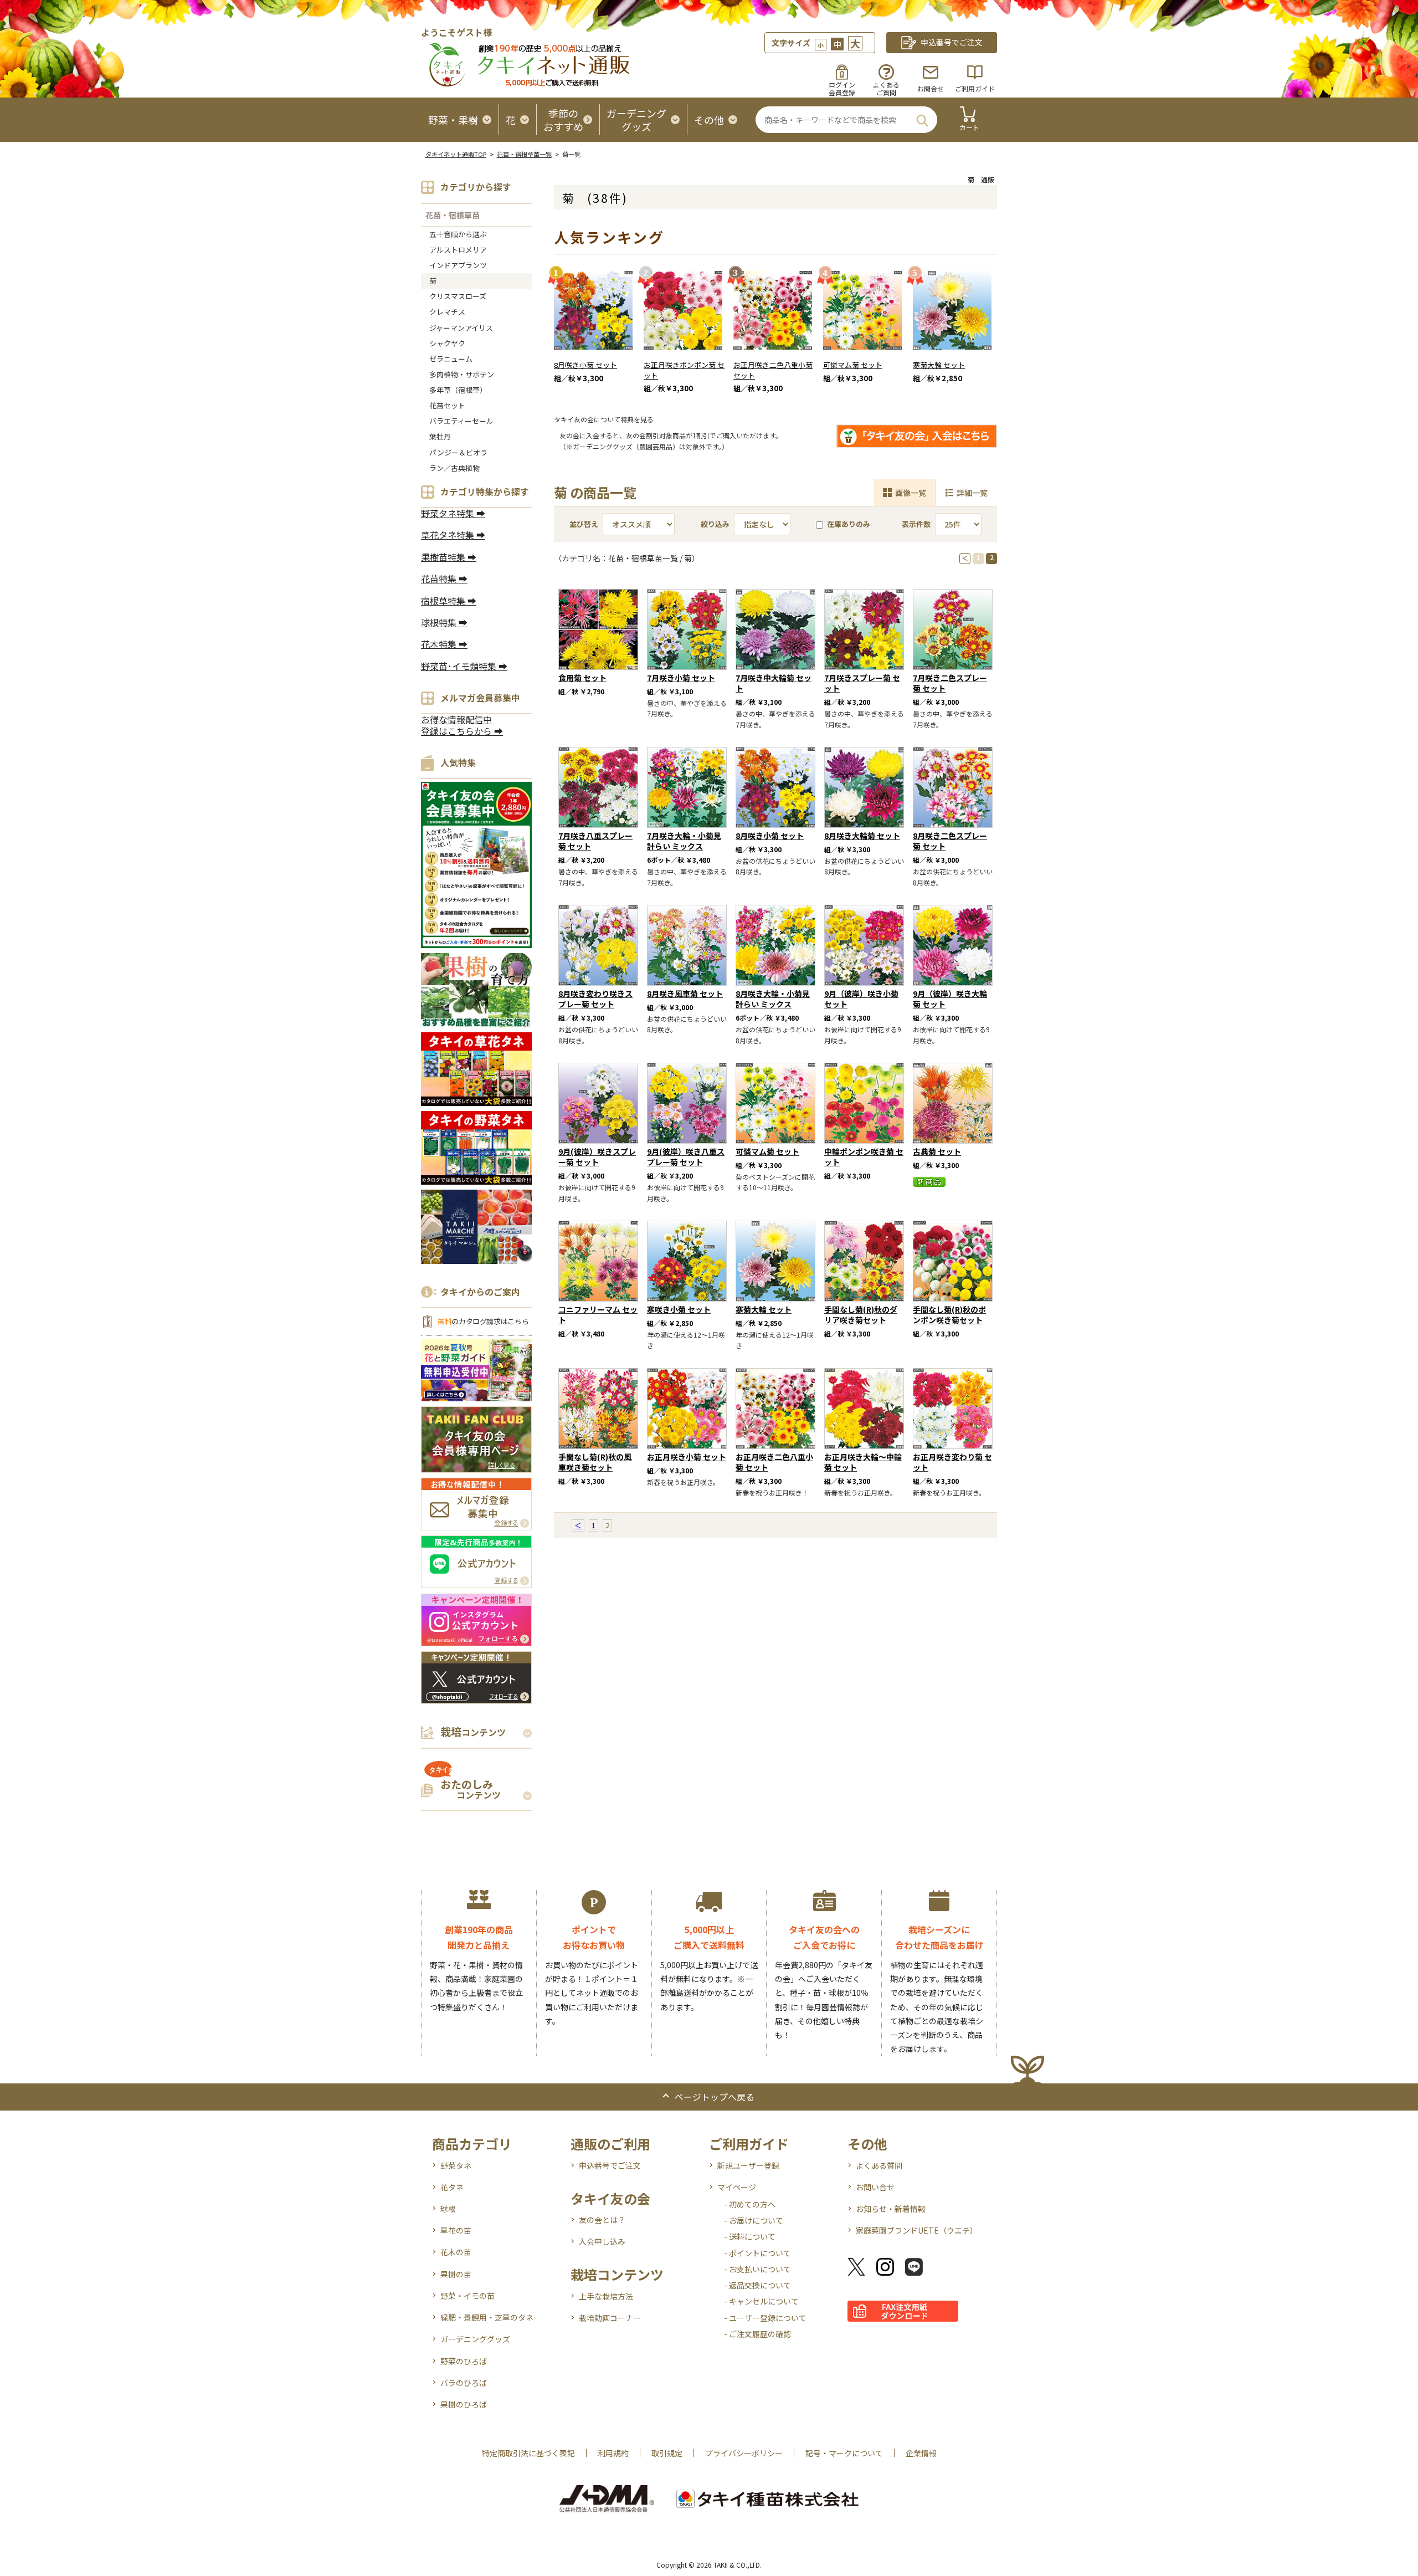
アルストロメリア (458, 250)
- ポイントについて (757, 2253)
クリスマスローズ (458, 296)
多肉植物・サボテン (462, 374)
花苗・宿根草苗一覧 (524, 154)
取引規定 (667, 2453)
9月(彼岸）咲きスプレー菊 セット (597, 1157)
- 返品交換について (757, 2285)
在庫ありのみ (849, 524)
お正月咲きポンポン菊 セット (684, 370)
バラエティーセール (461, 421)
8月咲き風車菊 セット (685, 993)
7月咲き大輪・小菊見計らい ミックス (684, 841)
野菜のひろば (464, 2361)
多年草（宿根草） (458, 390)
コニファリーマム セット (598, 1315)
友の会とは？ (602, 2220)
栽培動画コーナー (610, 2318)
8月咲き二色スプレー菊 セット (950, 841)
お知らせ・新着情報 (891, 2209)
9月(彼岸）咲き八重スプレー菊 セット (686, 1157)
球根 (448, 2209)
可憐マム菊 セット (853, 365)
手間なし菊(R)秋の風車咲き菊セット (595, 1462)
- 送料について (750, 2236)
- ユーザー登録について (765, 2318)
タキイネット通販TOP (456, 154)
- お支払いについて (757, 2269)
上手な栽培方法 (606, 2296)
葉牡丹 (440, 436)
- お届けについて (754, 2220)
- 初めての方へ (750, 2204)
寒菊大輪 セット (939, 365)
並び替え (584, 524)
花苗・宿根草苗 (453, 215)
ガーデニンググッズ (475, 2339)
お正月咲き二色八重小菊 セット (773, 370)
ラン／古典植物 (454, 468)
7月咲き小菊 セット (681, 678)
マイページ (737, 2187)
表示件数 (916, 524)
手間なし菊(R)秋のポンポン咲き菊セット (949, 1315)
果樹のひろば (464, 2404)
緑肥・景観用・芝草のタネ (487, 2317)
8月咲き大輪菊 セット (862, 836)
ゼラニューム (451, 359)
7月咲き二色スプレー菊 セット (950, 683)
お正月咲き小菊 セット (687, 1457)
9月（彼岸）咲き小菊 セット (861, 999)
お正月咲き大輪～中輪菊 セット (863, 1462)
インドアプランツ (458, 265)
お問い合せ (875, 2187)
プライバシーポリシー (744, 2453)
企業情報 (921, 2453)
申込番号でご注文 (610, 2165)
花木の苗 (456, 2252)
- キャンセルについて (761, 2301)
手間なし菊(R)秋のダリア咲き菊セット (861, 1315)
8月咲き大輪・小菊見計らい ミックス (773, 999)
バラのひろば (464, 2383)
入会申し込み (602, 2241)
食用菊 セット (582, 678)
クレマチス (447, 312)
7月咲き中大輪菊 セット (774, 683)
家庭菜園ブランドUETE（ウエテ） (917, 2230)
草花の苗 (456, 2230)
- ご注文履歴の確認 (757, 2334)
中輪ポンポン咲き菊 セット (864, 1157)
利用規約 (613, 2453)
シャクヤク (447, 343)
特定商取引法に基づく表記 (528, 2453)
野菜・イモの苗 (467, 2296)
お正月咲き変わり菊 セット (952, 1462)
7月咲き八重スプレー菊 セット (595, 841)
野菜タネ (456, 2165)
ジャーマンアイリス (461, 328)
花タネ (452, 2187)
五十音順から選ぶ (458, 234)
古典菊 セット (937, 1151)
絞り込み (715, 524)
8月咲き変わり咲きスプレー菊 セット (595, 999)
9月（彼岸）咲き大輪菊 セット (950, 999)
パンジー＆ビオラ (458, 452)
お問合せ (931, 88)
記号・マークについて (844, 2453)
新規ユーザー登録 (748, 2165)
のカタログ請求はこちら (483, 1321)
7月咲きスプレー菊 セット (862, 683)
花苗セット (447, 405)
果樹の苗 (456, 2274)
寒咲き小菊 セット (679, 1309)
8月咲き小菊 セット (585, 365)
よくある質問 (879, 2165)
